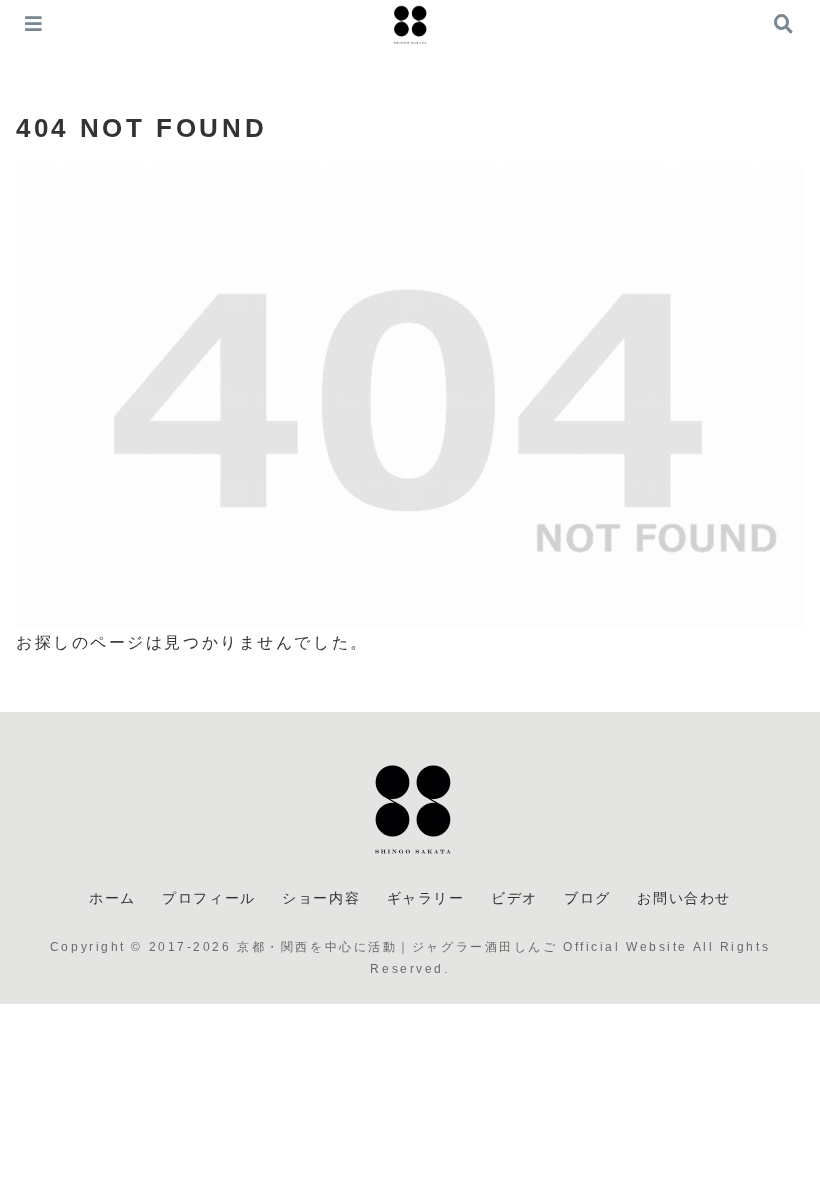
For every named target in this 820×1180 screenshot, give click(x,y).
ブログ (587, 898)
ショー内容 (321, 898)
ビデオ (514, 898)
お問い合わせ (684, 898)
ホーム (112, 898)
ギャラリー (426, 898)
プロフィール (209, 898)
